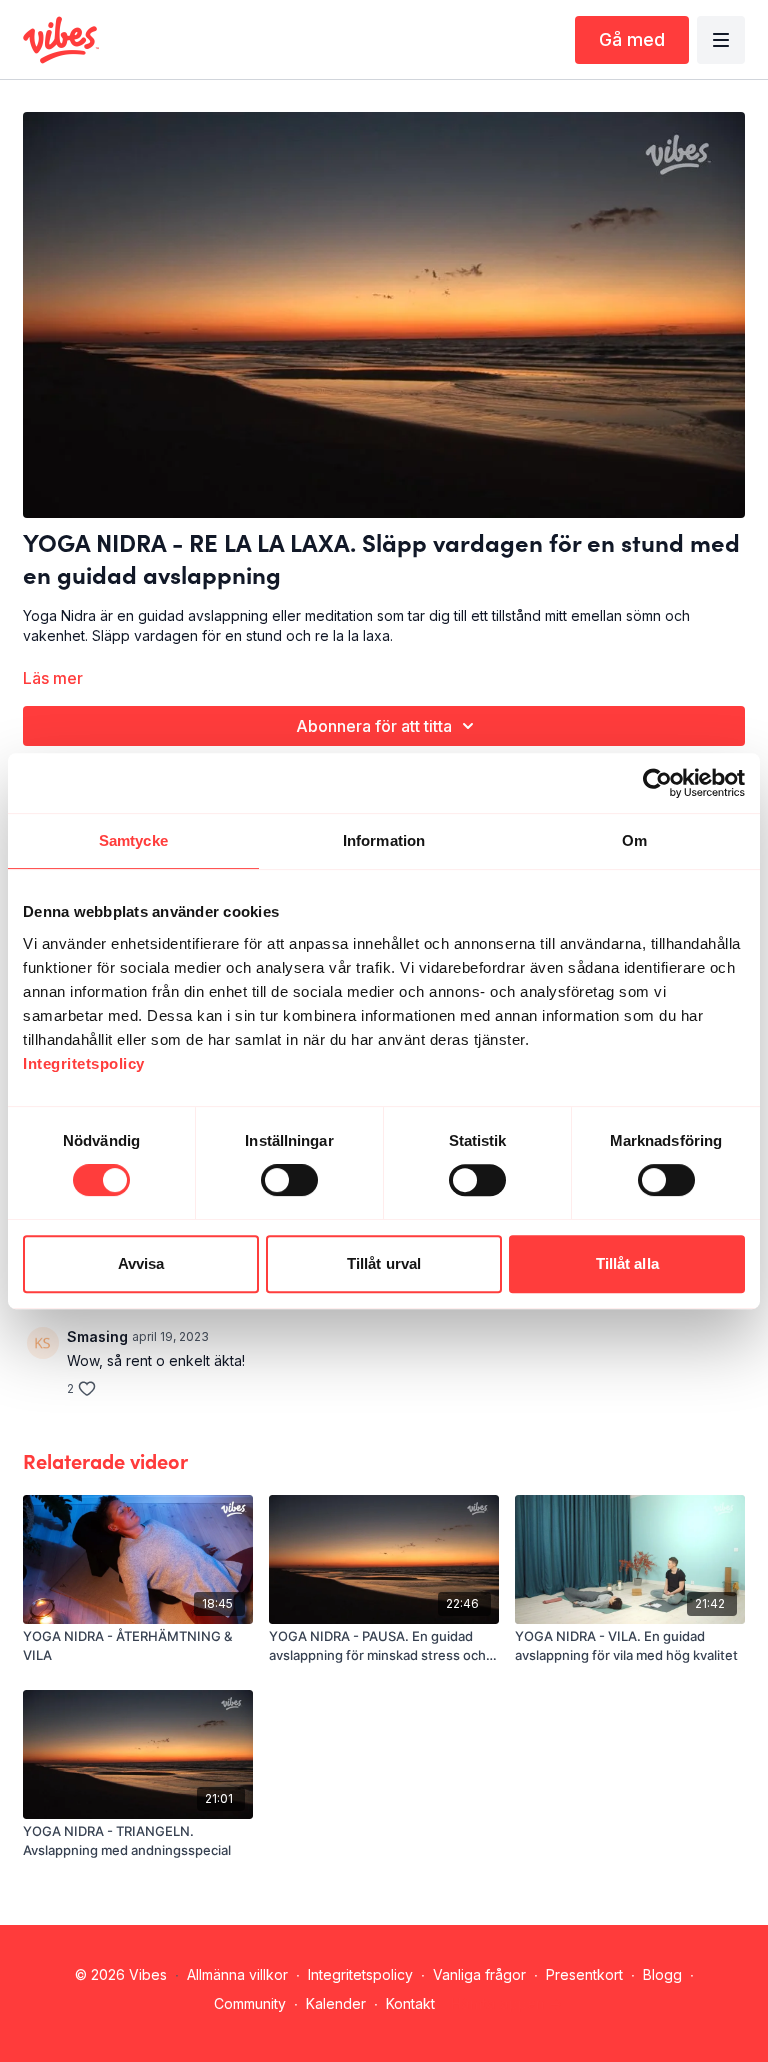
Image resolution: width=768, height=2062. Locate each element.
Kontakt (410, 2003)
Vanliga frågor (479, 1974)
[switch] (289, 1180)
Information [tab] (384, 840)
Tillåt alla (627, 1263)
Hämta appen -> (506, 2003)
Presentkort (584, 1974)
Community (250, 2003)
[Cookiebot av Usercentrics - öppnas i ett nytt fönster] (657, 783)
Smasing (97, 1336)
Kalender (336, 2003)
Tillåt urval (384, 1263)
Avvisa (141, 1263)
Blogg (662, 1974)
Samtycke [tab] (133, 840)
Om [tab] (634, 840)
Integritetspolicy (360, 1974)
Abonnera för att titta (374, 726)
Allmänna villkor (237, 1974)
